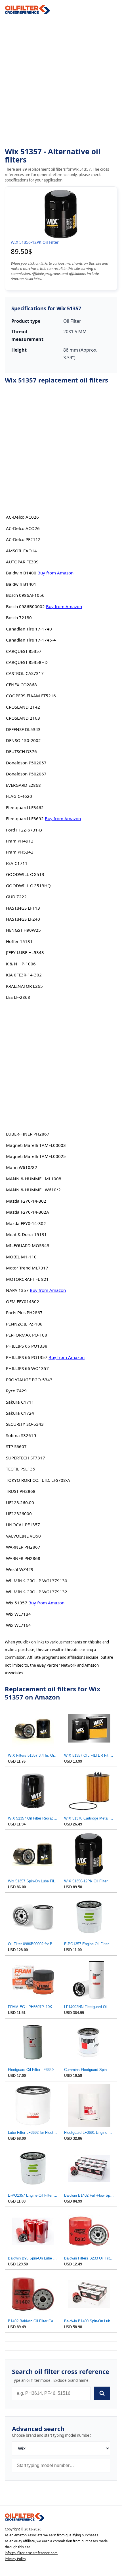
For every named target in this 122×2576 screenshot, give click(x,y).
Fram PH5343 (20, 852)
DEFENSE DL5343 (23, 729)
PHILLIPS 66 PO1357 (27, 1357)
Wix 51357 (17, 1603)
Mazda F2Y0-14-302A (28, 1212)
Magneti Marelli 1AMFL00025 (36, 1156)
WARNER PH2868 (23, 1558)
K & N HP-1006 (21, 964)
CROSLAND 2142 (23, 707)
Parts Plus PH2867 (24, 1312)
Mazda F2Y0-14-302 (26, 1201)
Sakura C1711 (20, 1402)
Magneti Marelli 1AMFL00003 (36, 1145)
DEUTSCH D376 (21, 751)
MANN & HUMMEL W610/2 (33, 1190)
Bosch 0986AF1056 (25, 595)
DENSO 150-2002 (23, 740)
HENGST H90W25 (23, 930)
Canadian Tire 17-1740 (29, 629)
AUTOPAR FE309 (22, 562)
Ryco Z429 (16, 1391)
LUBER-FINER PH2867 (28, 1134)
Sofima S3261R (21, 1435)
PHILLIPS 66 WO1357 (27, 1368)
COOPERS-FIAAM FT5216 (31, 696)
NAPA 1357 (17, 1290)
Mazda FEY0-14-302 (26, 1223)
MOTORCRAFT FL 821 (27, 1279)
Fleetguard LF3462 (25, 807)
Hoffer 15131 (19, 941)
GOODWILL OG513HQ (28, 886)
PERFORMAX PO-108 (27, 1335)
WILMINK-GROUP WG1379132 (37, 1592)
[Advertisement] (61, 81)
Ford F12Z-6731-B (24, 830)
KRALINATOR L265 (24, 986)
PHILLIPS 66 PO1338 (27, 1346)
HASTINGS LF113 (23, 908)
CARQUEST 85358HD (27, 662)
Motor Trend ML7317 (27, 1268)
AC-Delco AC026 (22, 517)
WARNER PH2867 (23, 1547)
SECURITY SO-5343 (25, 1424)
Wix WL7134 (18, 1614)
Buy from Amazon (55, 573)
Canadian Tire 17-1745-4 (31, 640)
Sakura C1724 (20, 1413)
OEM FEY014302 (23, 1301)
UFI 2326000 (19, 1513)
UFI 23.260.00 (20, 1502)
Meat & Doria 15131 (26, 1234)
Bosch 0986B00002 (25, 606)
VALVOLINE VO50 (23, 1536)
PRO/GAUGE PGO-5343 (29, 1380)
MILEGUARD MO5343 (28, 1245)
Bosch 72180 (19, 617)
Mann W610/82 (22, 1167)
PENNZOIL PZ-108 (24, 1324)
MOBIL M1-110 (21, 1257)
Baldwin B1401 (21, 584)
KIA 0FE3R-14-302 (24, 975)
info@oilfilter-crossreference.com (31, 2553)
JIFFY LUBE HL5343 (25, 952)
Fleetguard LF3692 (25, 818)
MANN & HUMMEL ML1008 (34, 1179)
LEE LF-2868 (18, 997)
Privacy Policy (15, 2559)
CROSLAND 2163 (23, 718)
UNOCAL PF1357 (23, 1525)
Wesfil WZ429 (20, 1569)
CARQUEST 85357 (24, 651)
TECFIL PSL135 (21, 1469)
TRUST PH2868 (21, 1491)
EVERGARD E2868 (23, 785)
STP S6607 (16, 1446)
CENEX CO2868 (21, 685)
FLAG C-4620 (19, 796)
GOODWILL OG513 (25, 874)
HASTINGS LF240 (23, 919)
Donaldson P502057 (26, 763)
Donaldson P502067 (26, 774)
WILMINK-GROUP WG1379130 (37, 1581)
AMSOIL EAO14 (21, 551)
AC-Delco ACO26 (23, 528)
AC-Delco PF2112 (23, 539)
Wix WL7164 (18, 1625)
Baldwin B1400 (21, 573)
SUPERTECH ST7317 (26, 1458)
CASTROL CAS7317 (25, 673)
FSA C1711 (17, 863)
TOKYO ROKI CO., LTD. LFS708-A (38, 1480)
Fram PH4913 (20, 841)
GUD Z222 (16, 897)
